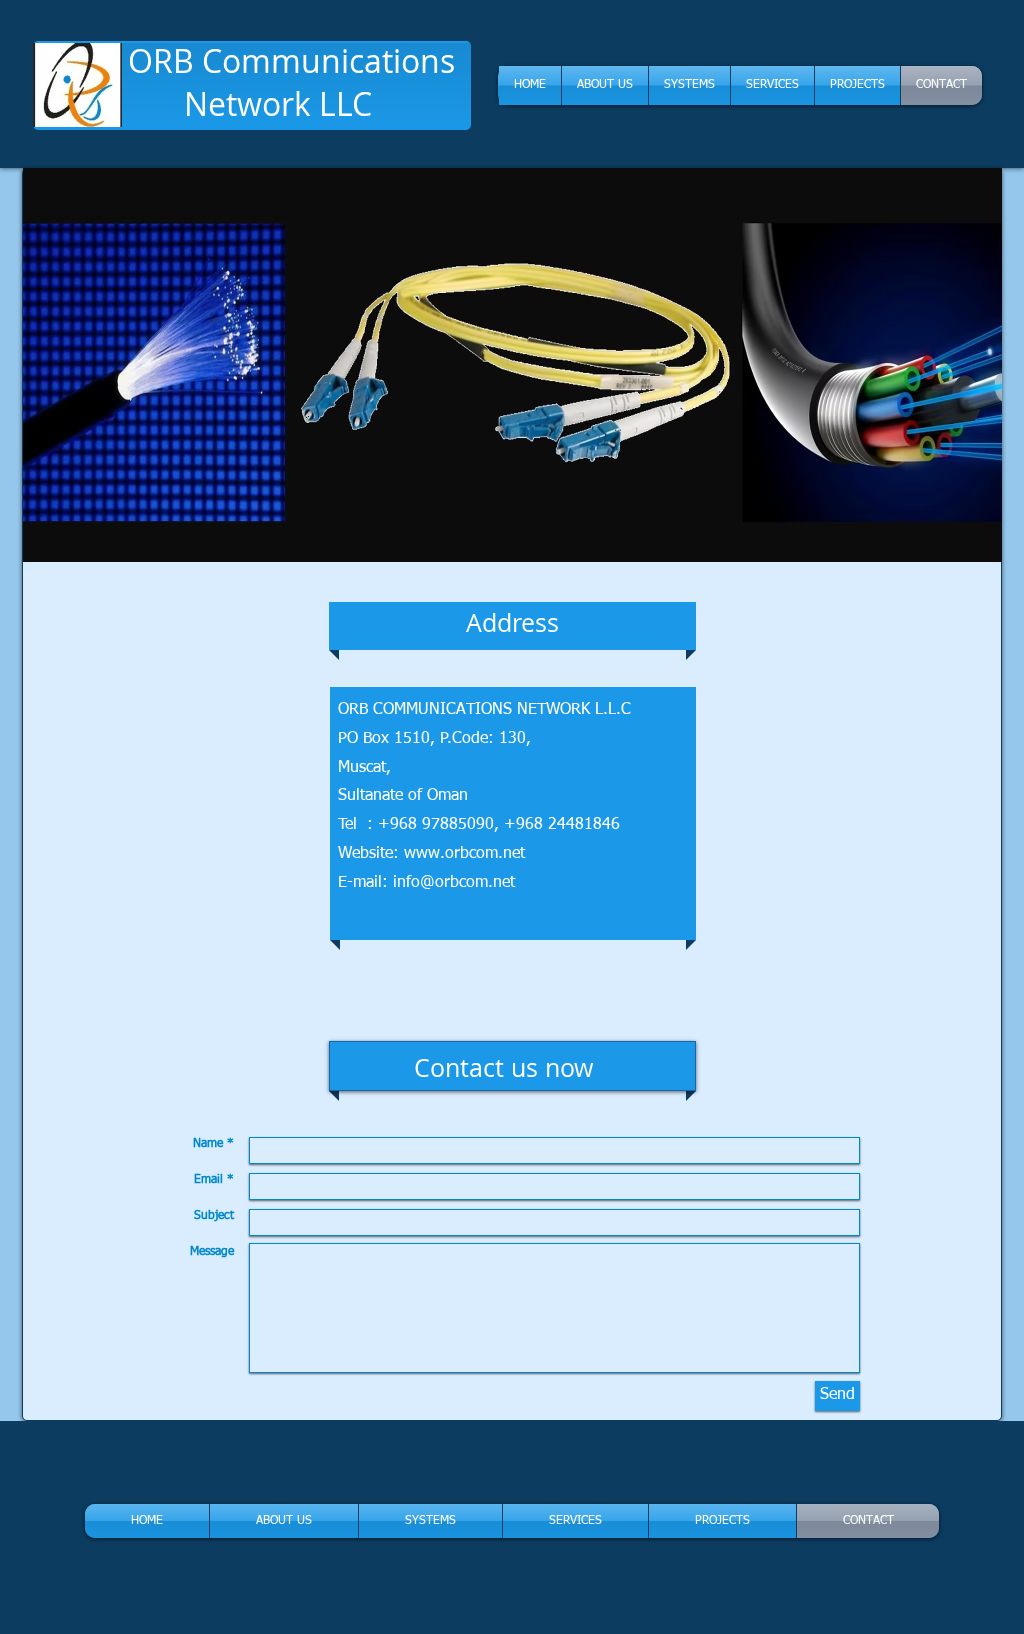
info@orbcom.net (454, 883)
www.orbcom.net (464, 854)
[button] (512, 365)
